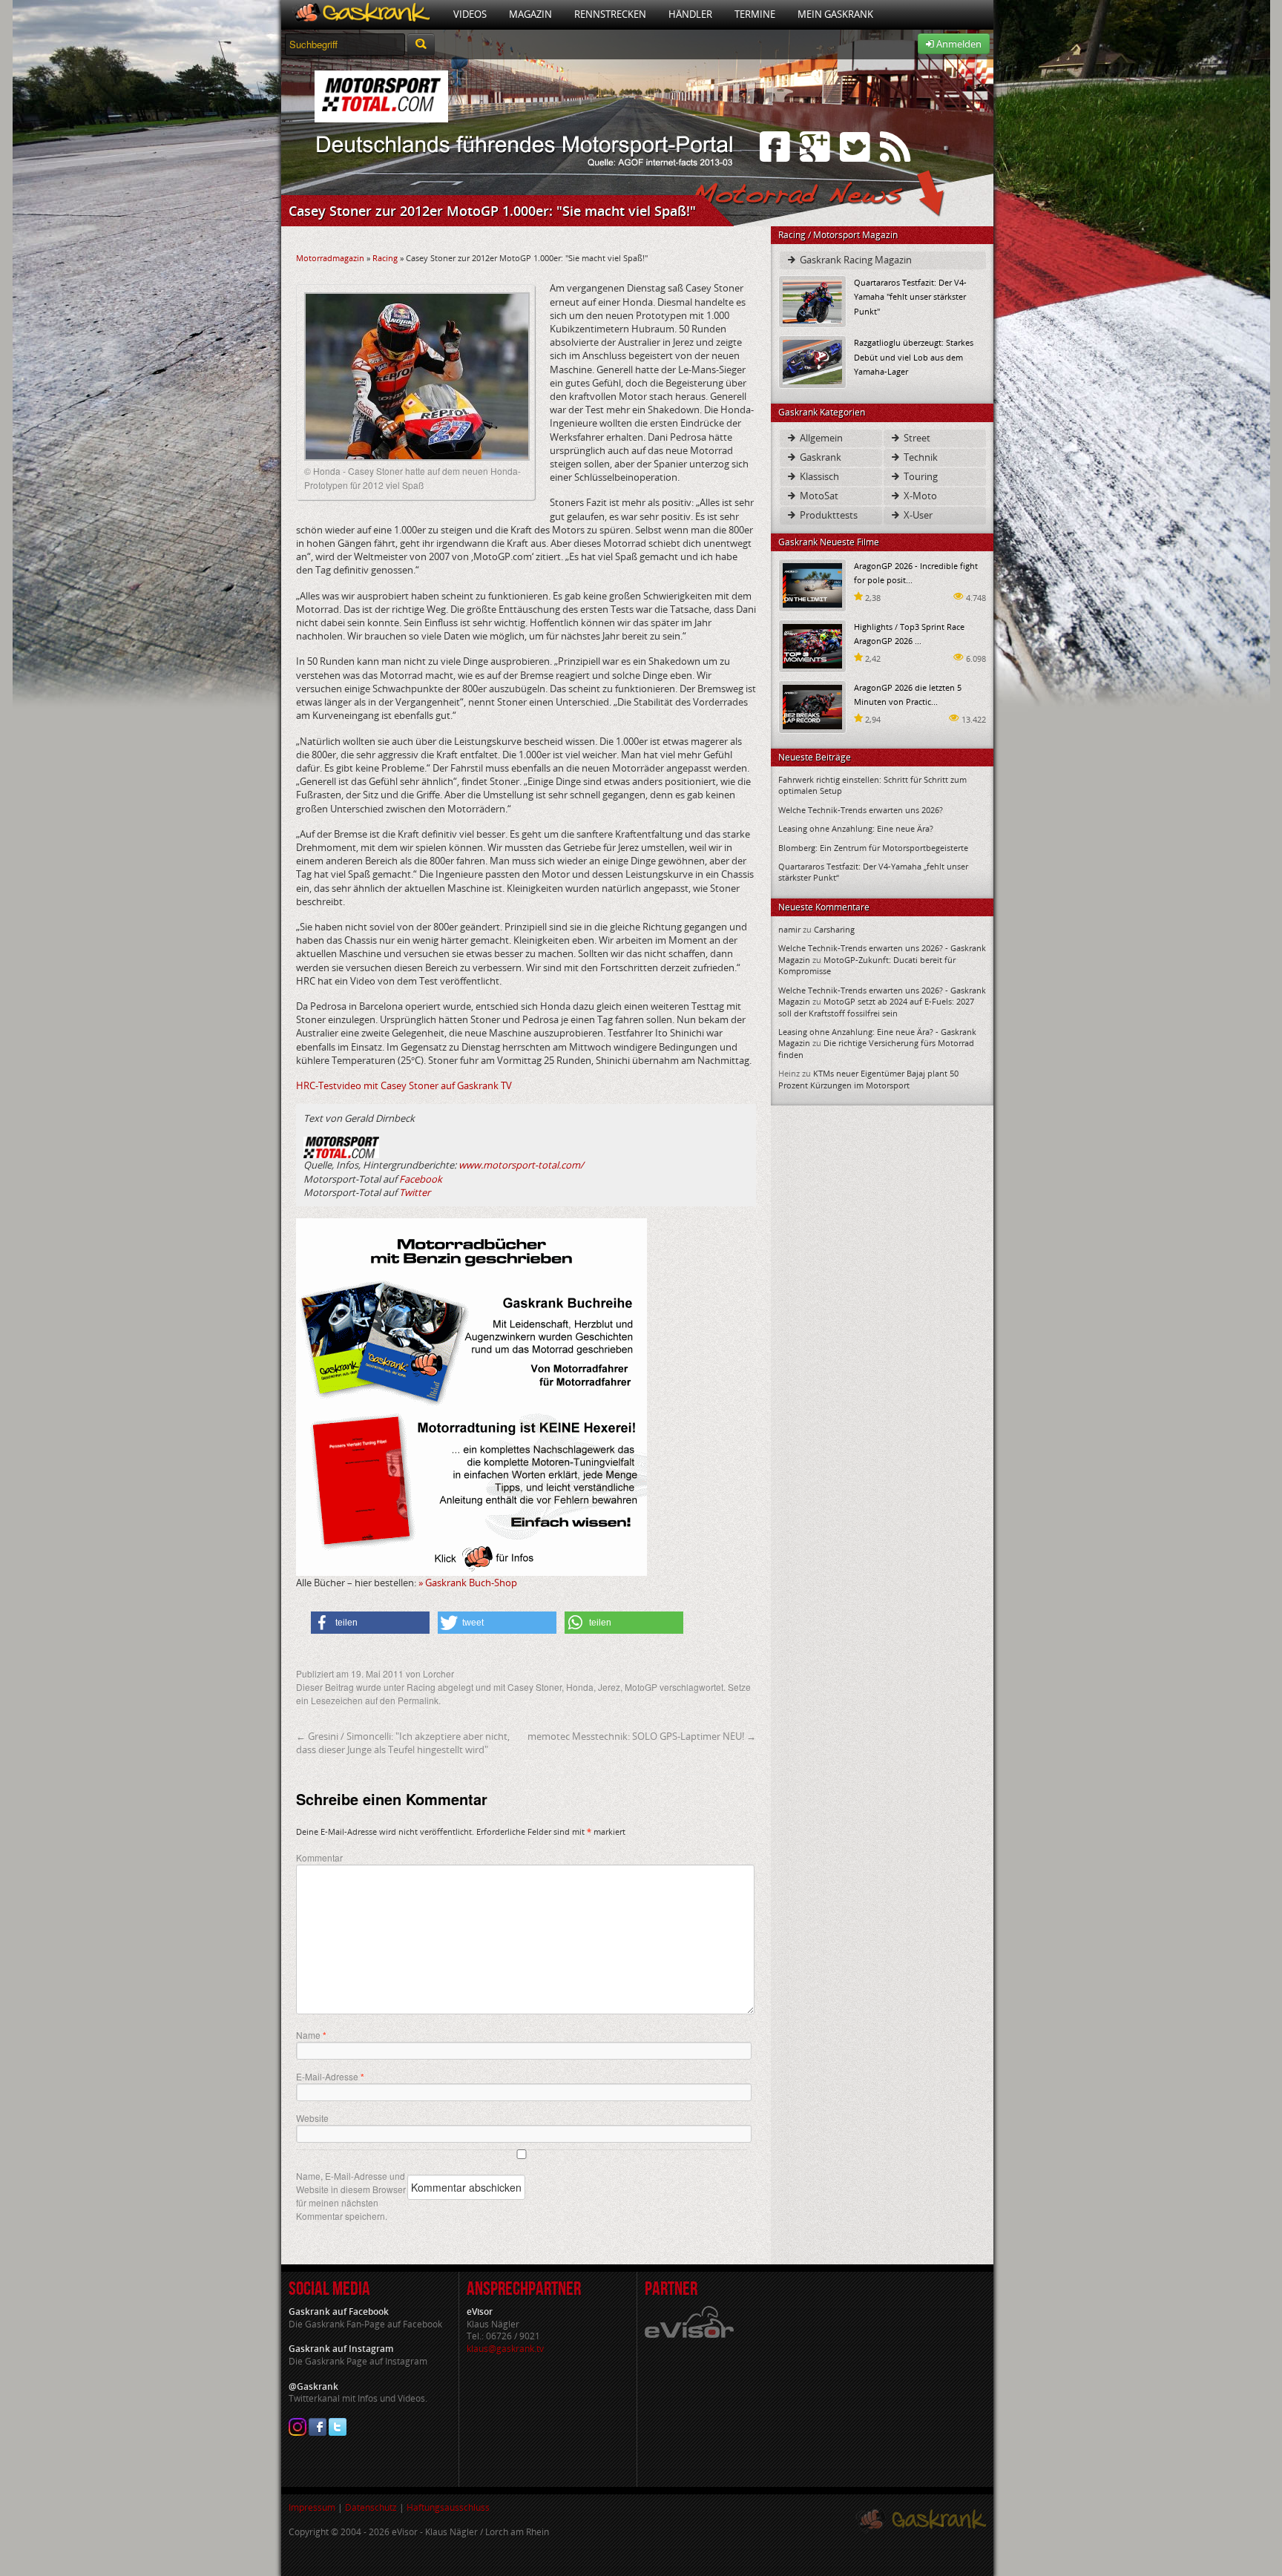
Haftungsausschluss (448, 2507)
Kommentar (319, 1857)
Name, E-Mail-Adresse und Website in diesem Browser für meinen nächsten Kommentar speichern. (351, 2196)
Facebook (421, 1179)
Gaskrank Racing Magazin (855, 260)
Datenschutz (371, 2507)
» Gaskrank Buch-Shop (468, 1583)
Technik (920, 457)
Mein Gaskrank (835, 14)
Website (312, 2118)
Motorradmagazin (330, 258)
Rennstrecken (610, 14)
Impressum (312, 2507)
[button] (370, 1623)
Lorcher (438, 1673)
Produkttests (828, 515)
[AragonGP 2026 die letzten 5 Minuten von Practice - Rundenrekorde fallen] (812, 706)
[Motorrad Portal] (362, 14)
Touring (920, 476)
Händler (690, 14)
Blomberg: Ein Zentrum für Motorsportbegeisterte (873, 848)
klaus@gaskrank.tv (505, 2349)
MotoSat (818, 496)
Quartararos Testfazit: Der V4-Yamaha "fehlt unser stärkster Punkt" (910, 296)
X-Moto (919, 496)
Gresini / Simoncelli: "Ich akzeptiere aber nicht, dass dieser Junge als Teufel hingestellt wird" (403, 1743)
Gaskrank (819, 457)
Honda (580, 1687)
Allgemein (820, 438)
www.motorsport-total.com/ (521, 1165)
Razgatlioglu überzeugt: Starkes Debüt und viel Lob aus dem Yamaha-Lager (914, 356)
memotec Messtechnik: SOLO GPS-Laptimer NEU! (642, 1736)
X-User (917, 515)
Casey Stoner (535, 1687)
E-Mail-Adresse (330, 2077)
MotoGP (641, 1687)
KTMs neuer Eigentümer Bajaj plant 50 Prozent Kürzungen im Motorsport (868, 1079)
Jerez (609, 1687)
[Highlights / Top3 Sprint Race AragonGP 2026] (812, 645)
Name (311, 2035)
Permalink (418, 1700)
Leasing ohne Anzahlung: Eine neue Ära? (856, 828)
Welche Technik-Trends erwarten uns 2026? (861, 810)
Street (916, 438)
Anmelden (958, 44)
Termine (755, 14)
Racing (385, 258)
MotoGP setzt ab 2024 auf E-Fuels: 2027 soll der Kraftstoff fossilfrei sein (876, 1007)
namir (789, 929)
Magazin (530, 14)
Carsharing (834, 929)
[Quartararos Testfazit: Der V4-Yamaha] (812, 301)
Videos (470, 14)
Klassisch (818, 476)
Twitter (415, 1192)
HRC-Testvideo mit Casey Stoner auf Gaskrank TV (404, 1085)
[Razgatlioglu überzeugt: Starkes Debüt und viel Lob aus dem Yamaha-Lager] (812, 361)
